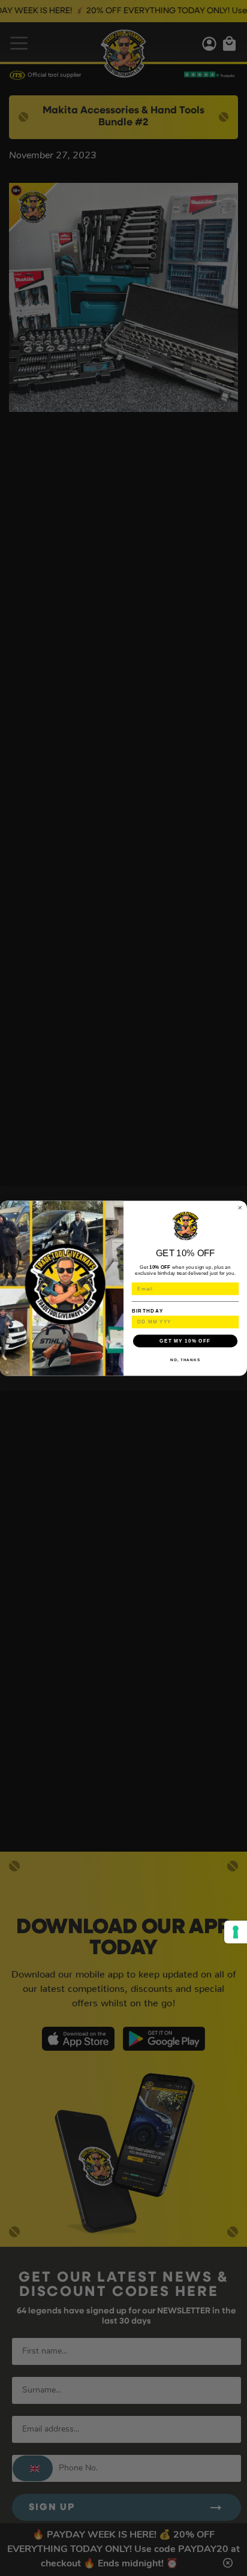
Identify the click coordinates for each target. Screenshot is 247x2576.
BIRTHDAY (148, 1310)
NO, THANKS (185, 1360)
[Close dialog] (240, 1207)
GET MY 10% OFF (185, 1340)
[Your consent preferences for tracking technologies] (236, 1932)
